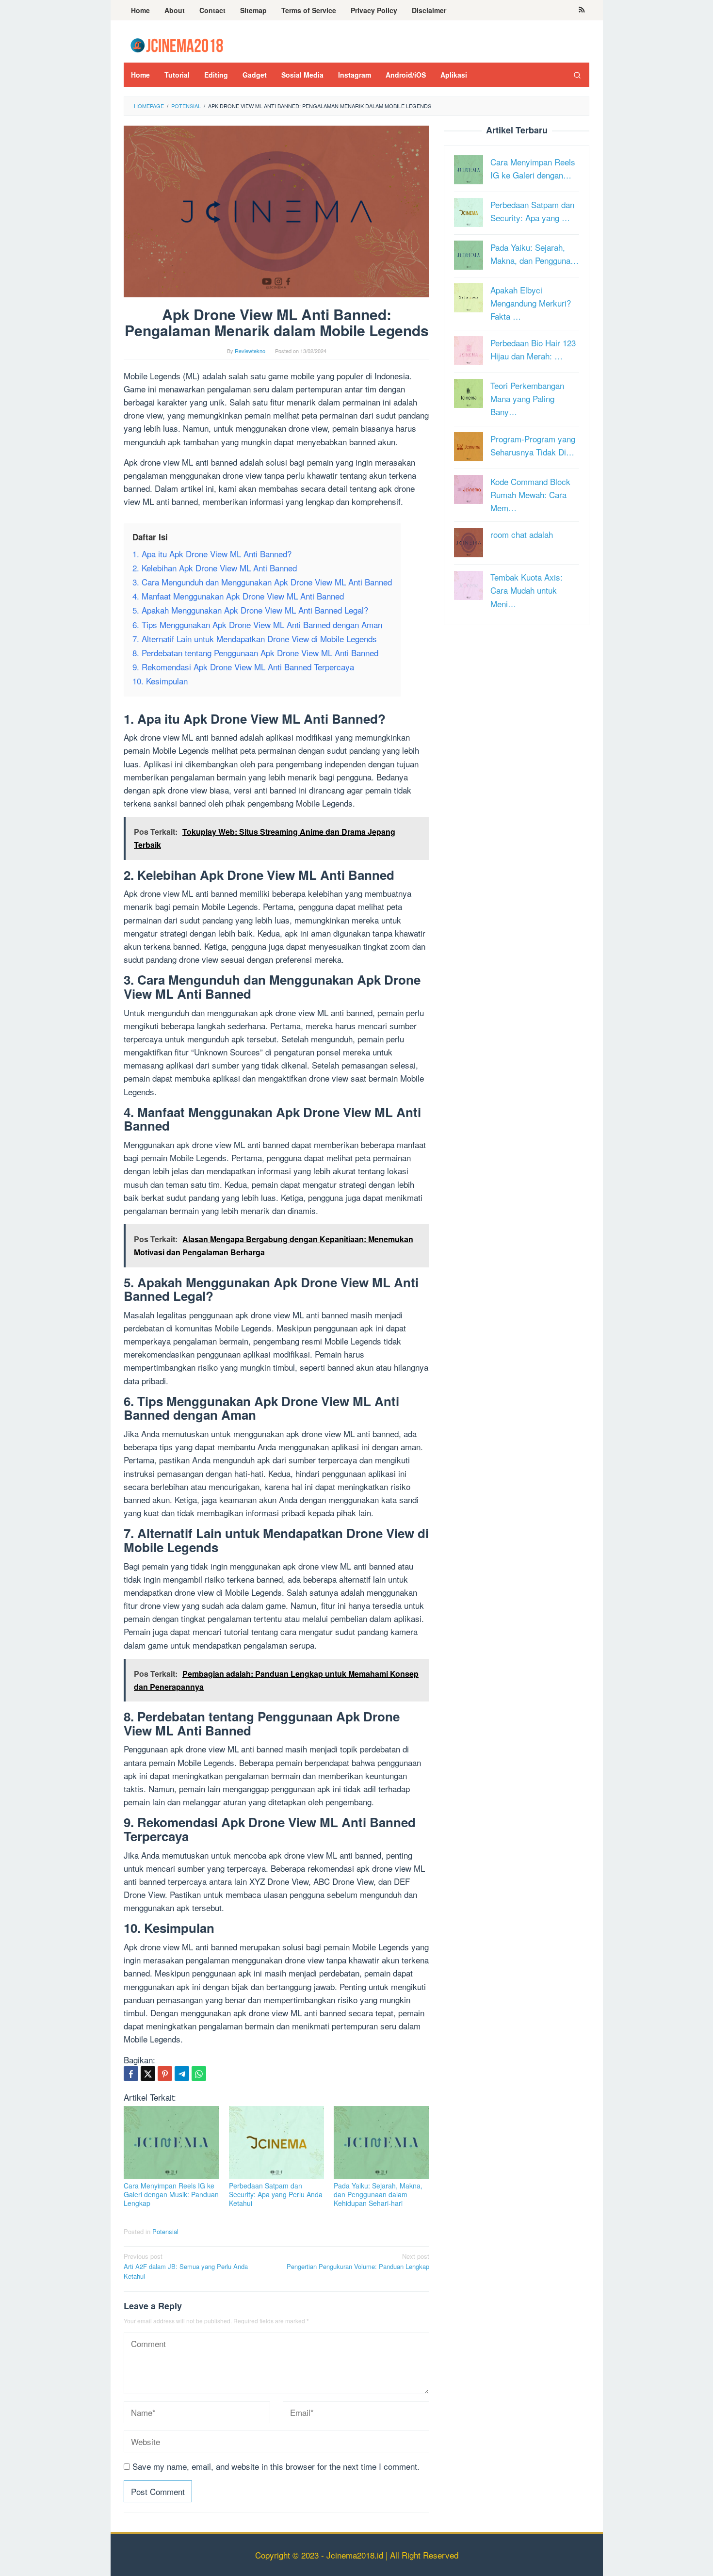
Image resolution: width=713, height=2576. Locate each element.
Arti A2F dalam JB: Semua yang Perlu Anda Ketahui (186, 2266)
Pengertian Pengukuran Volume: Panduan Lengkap (358, 2261)
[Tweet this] (148, 2074)
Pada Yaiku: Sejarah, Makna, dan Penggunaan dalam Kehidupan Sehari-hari (378, 2194)
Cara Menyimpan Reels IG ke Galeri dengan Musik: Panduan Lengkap (171, 2194)
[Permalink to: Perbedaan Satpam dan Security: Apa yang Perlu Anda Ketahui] (277, 2142)
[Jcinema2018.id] (177, 44)
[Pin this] (165, 2074)
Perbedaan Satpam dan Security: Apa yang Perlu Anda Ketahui (276, 2194)
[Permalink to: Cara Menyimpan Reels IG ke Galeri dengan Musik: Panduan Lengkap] (171, 2142)
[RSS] (582, 10)
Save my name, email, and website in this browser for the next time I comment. (276, 2466)
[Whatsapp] (199, 2074)
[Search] (577, 75)
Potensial (165, 2231)
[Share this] (131, 2074)
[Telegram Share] (182, 2074)
